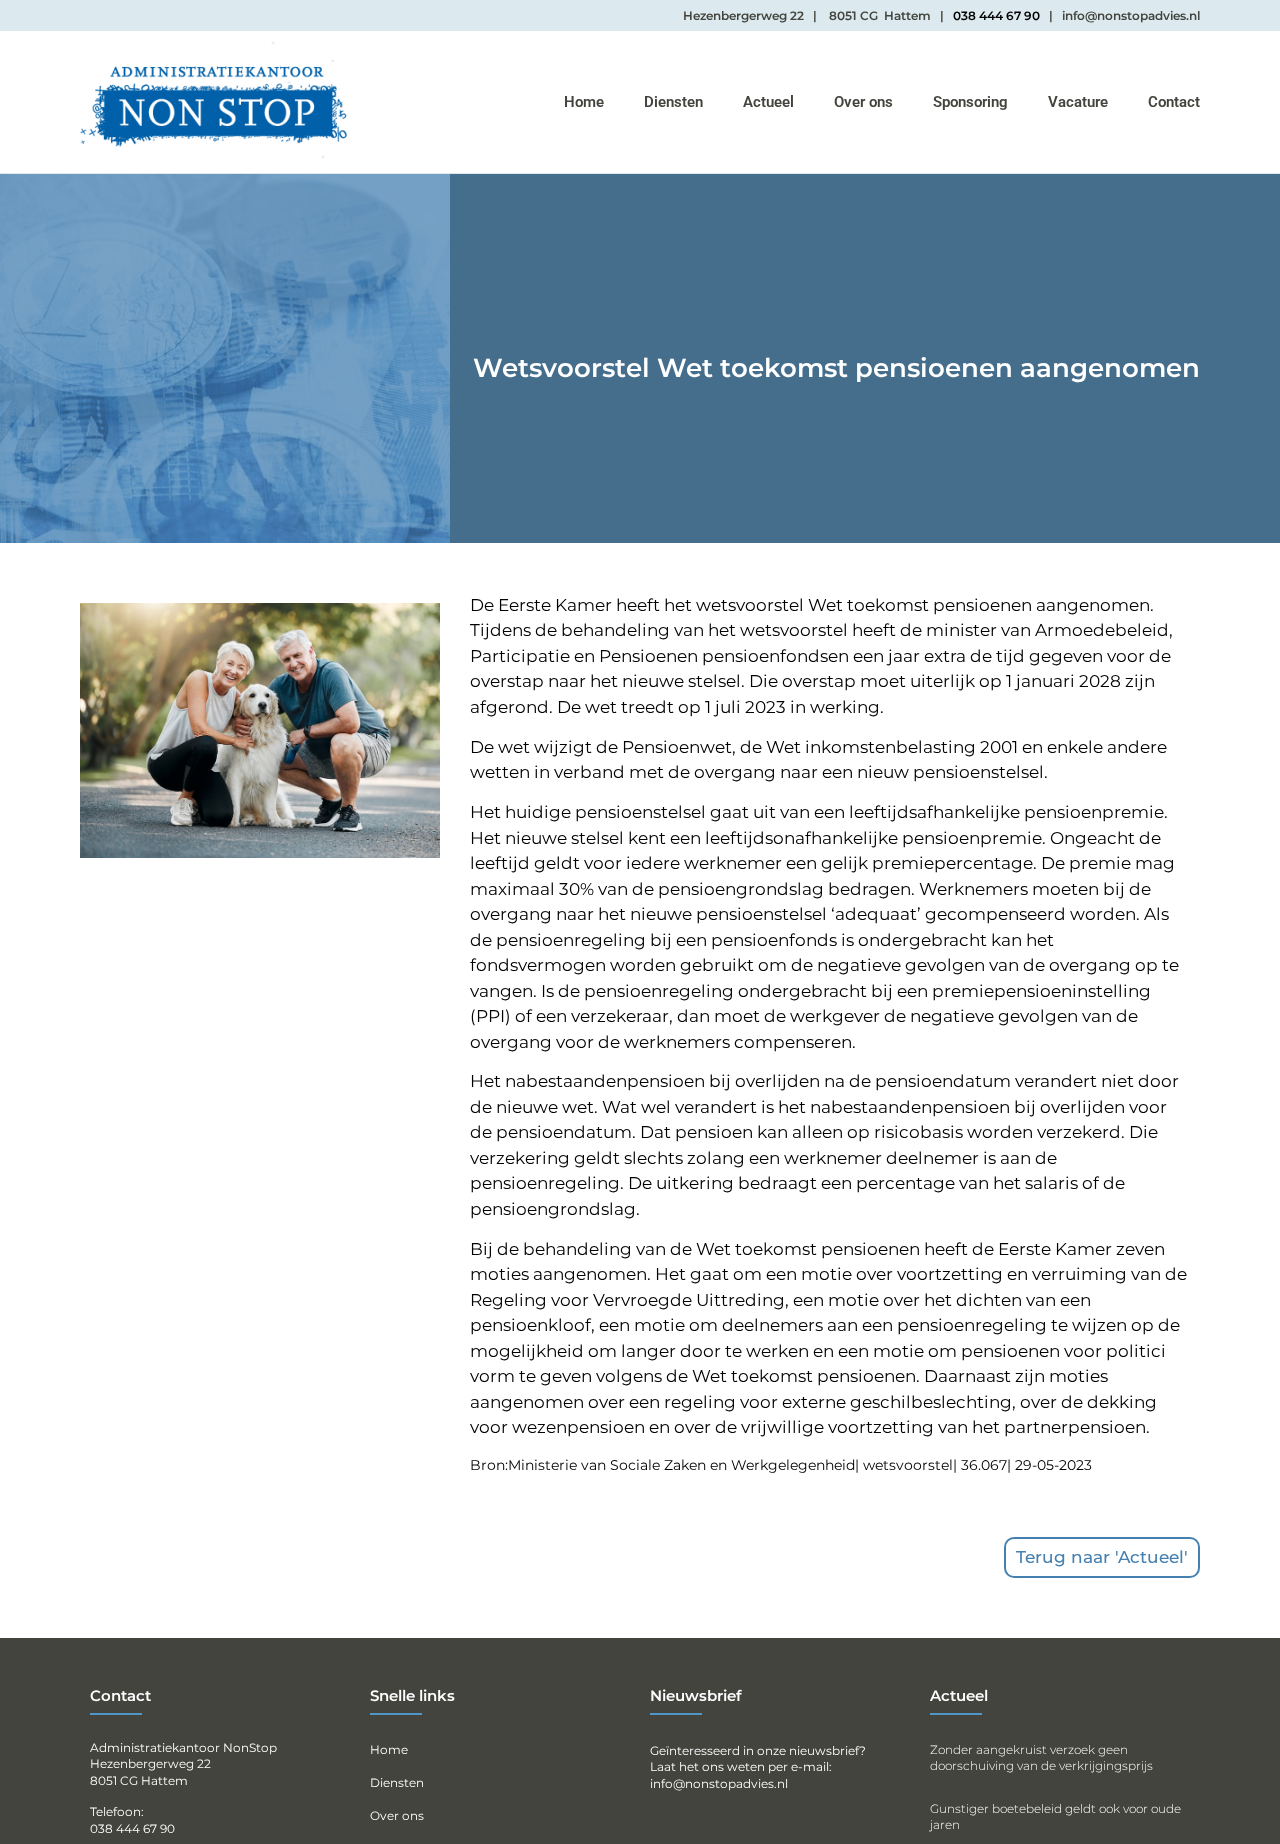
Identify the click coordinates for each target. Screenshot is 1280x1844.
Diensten (673, 102)
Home (584, 102)
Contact (1174, 102)
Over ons (863, 102)
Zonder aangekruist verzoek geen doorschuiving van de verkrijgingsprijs (1041, 1757)
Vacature (1078, 102)
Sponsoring (970, 102)
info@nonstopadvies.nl (719, 1783)
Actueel (768, 102)
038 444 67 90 (996, 15)
